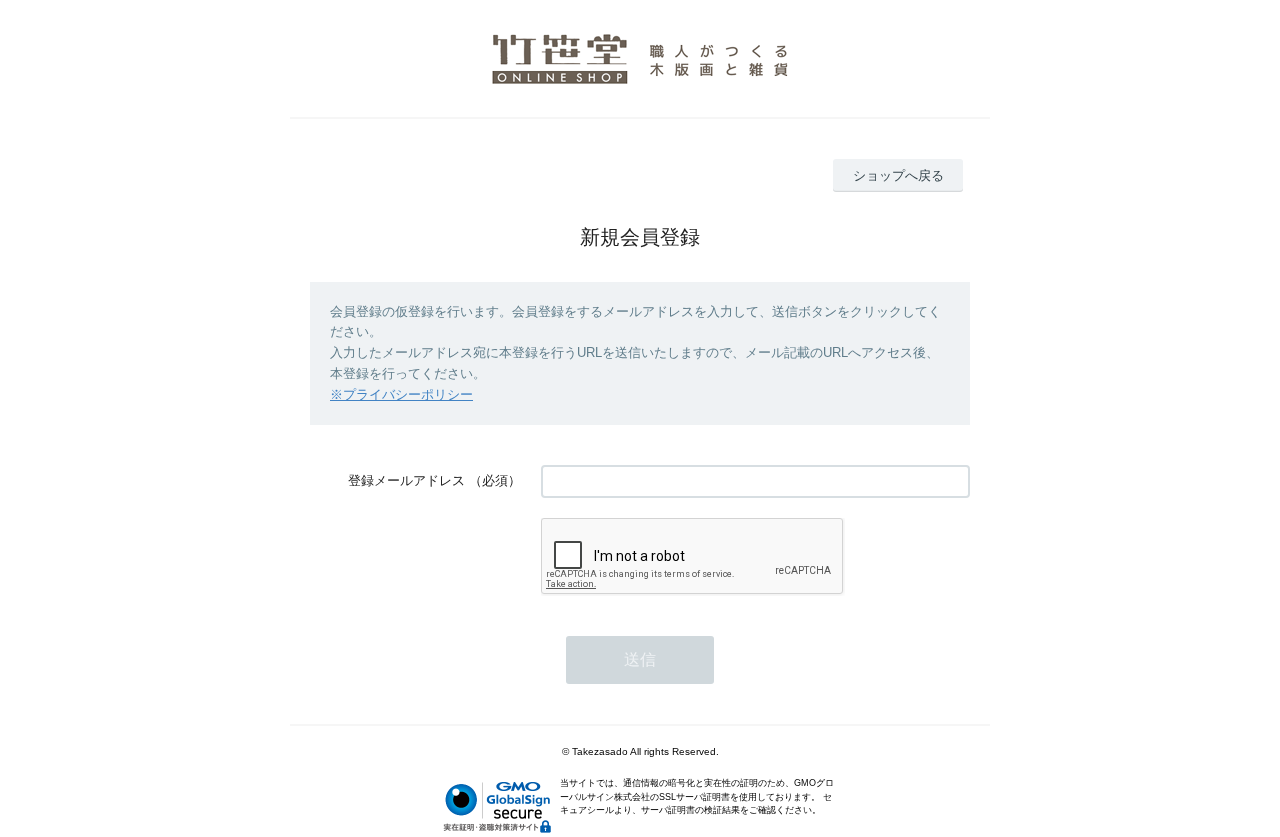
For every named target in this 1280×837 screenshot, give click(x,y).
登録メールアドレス (406, 480)
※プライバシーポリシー (401, 394)
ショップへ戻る (898, 175)
